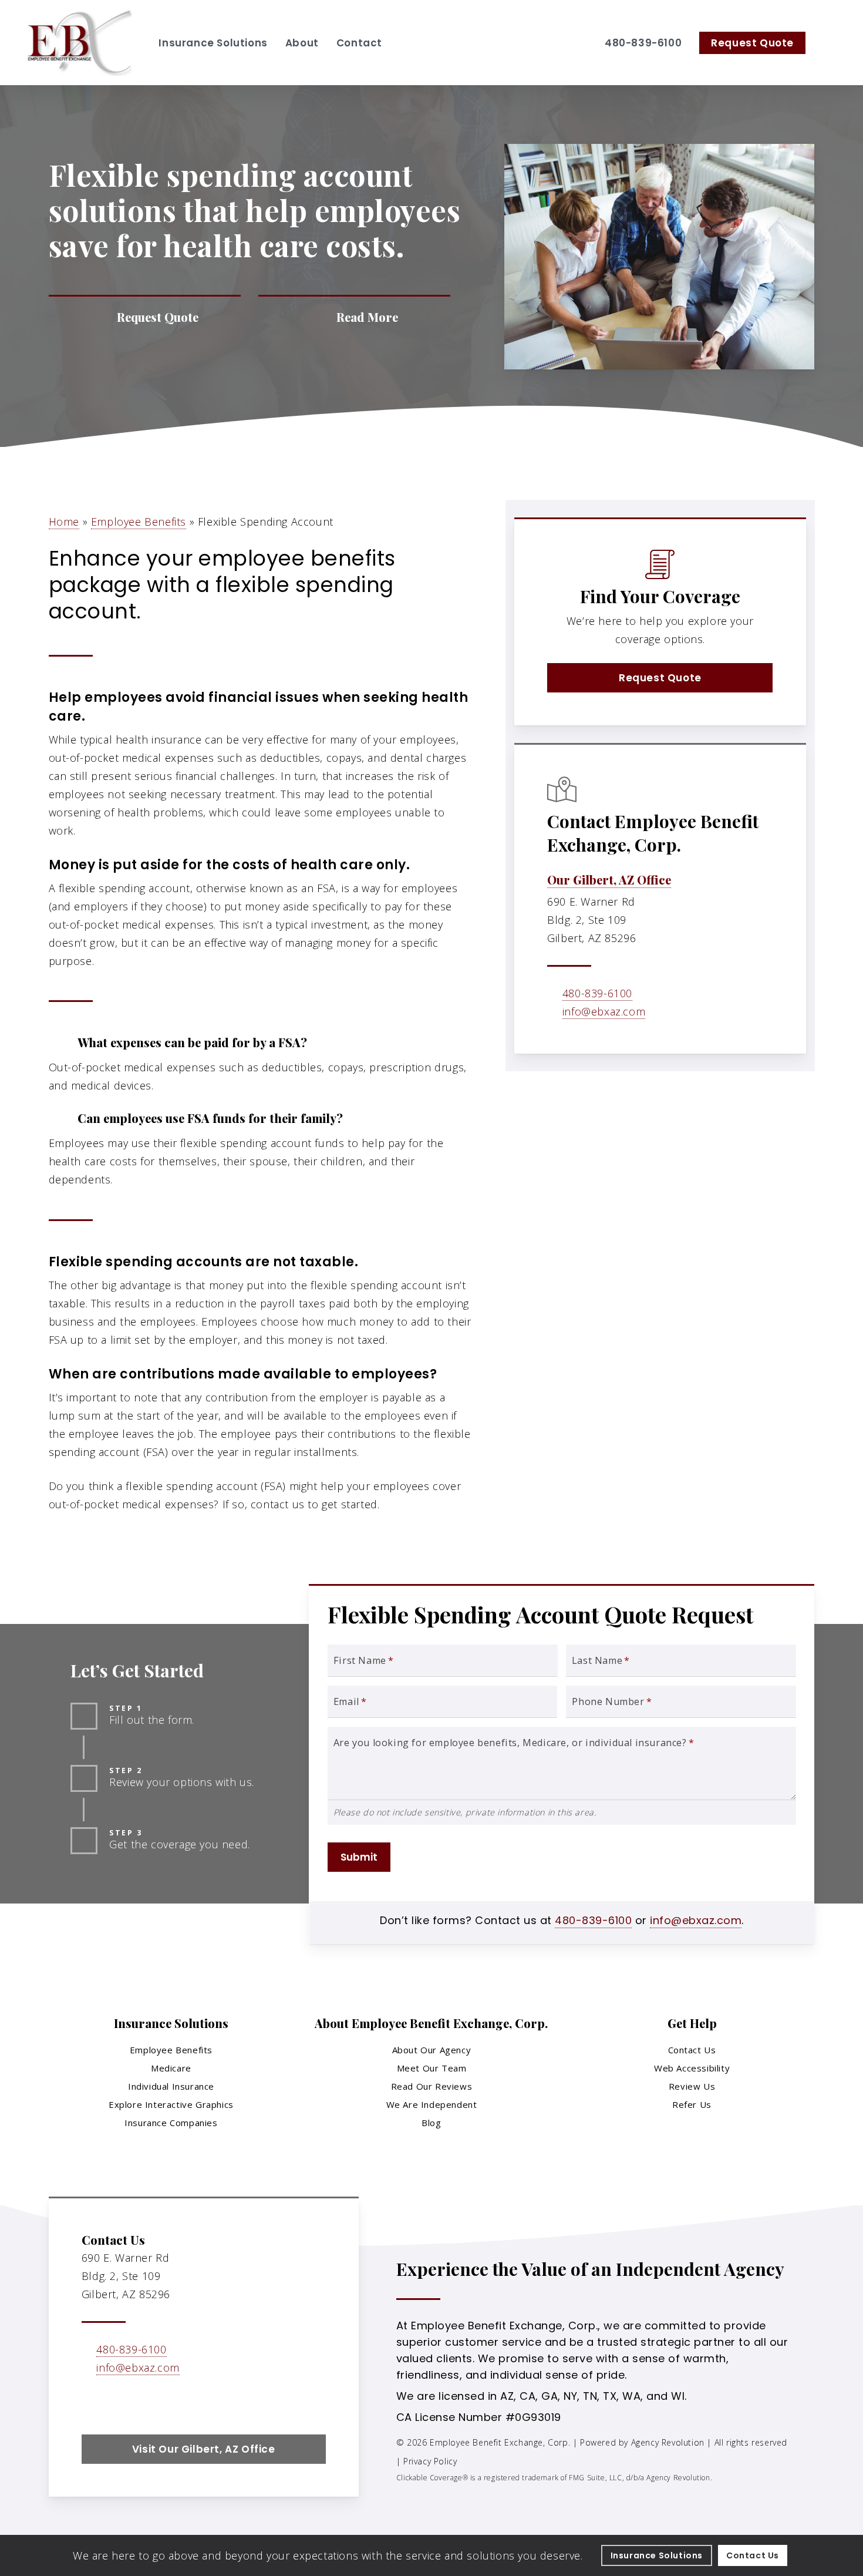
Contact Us (692, 2050)
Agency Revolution (668, 2442)
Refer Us (692, 2104)
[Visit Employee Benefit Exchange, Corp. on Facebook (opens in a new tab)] (92, 2402)
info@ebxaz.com (604, 1011)
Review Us (692, 2086)
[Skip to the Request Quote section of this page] (145, 317)
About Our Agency (432, 2050)
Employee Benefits (139, 522)
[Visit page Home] (79, 43)
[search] (832, 43)
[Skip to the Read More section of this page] (354, 317)
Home (64, 522)
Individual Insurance (171, 2086)
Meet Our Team (432, 2068)
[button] (660, 678)
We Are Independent (432, 2104)
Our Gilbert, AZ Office (609, 880)
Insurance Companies (171, 2123)
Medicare (171, 2068)
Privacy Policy (430, 2461)
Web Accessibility (692, 2068)
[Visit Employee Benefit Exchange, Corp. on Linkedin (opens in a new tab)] (117, 2402)
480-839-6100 (597, 993)
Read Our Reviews (432, 2086)
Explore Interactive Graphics (171, 2104)
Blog (431, 2123)
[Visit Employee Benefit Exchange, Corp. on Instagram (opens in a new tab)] (142, 2402)
